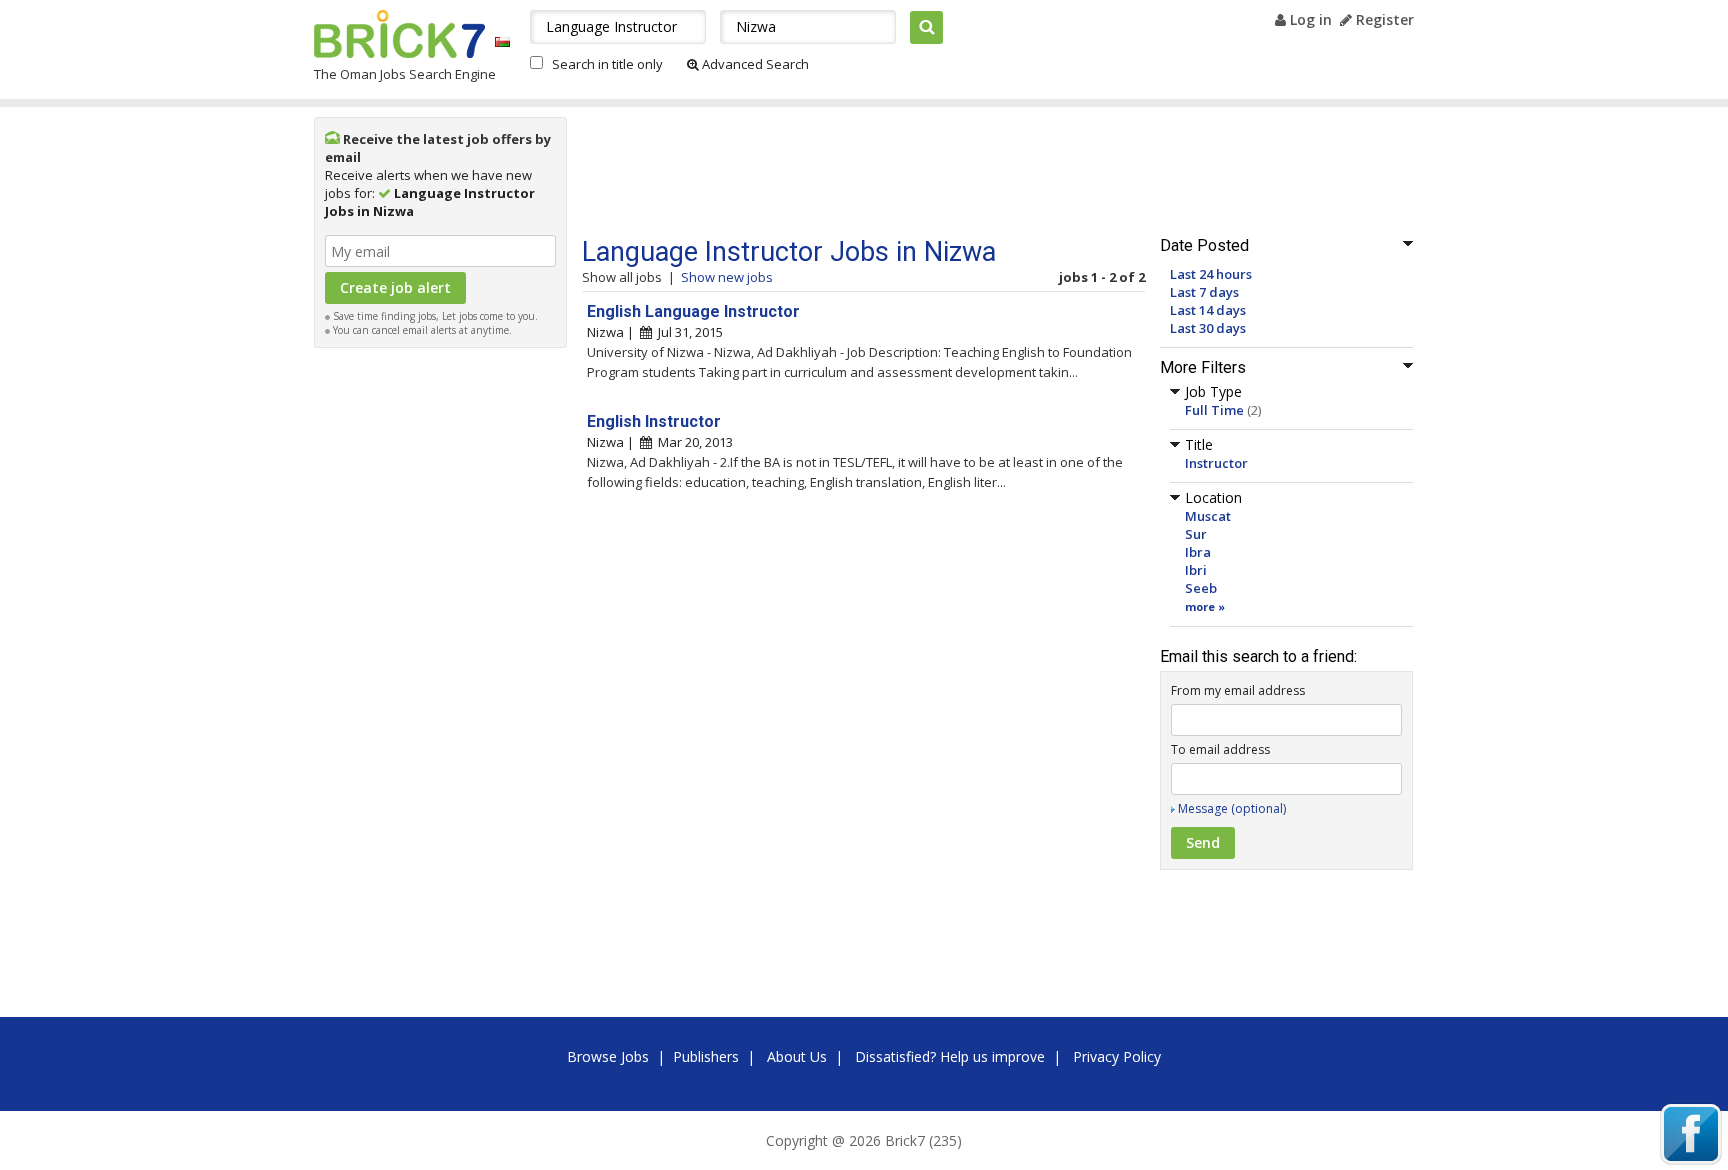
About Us (797, 1056)
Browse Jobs (608, 1056)
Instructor (1216, 463)
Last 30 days (1208, 328)
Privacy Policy (1117, 1056)
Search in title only (607, 64)
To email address (1220, 749)
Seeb (1201, 588)
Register (1383, 19)
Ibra (1198, 552)
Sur (1196, 534)
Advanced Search (754, 64)
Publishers (706, 1056)
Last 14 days (1208, 310)
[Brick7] (502, 41)
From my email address (1238, 690)
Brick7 (399, 34)
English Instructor (654, 421)
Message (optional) (1232, 808)
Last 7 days (1204, 292)
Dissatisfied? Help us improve (950, 1056)
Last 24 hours (1211, 274)
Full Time (1214, 410)
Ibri (1196, 570)
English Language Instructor (693, 311)
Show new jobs (727, 277)
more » (1205, 606)
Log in (1309, 19)
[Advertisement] (441, 658)
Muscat (1208, 516)
